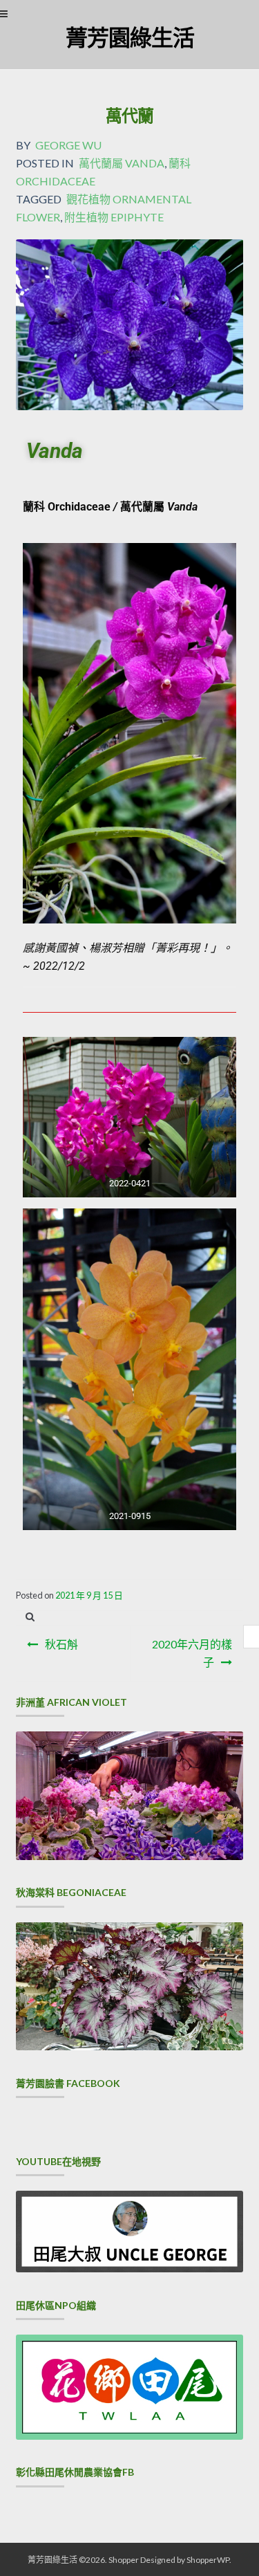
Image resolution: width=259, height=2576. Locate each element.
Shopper (124, 2560)
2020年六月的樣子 (192, 1653)
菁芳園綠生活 (130, 37)
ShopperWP (208, 2560)
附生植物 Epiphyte (114, 217)
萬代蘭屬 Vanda (122, 163)
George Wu (68, 145)
